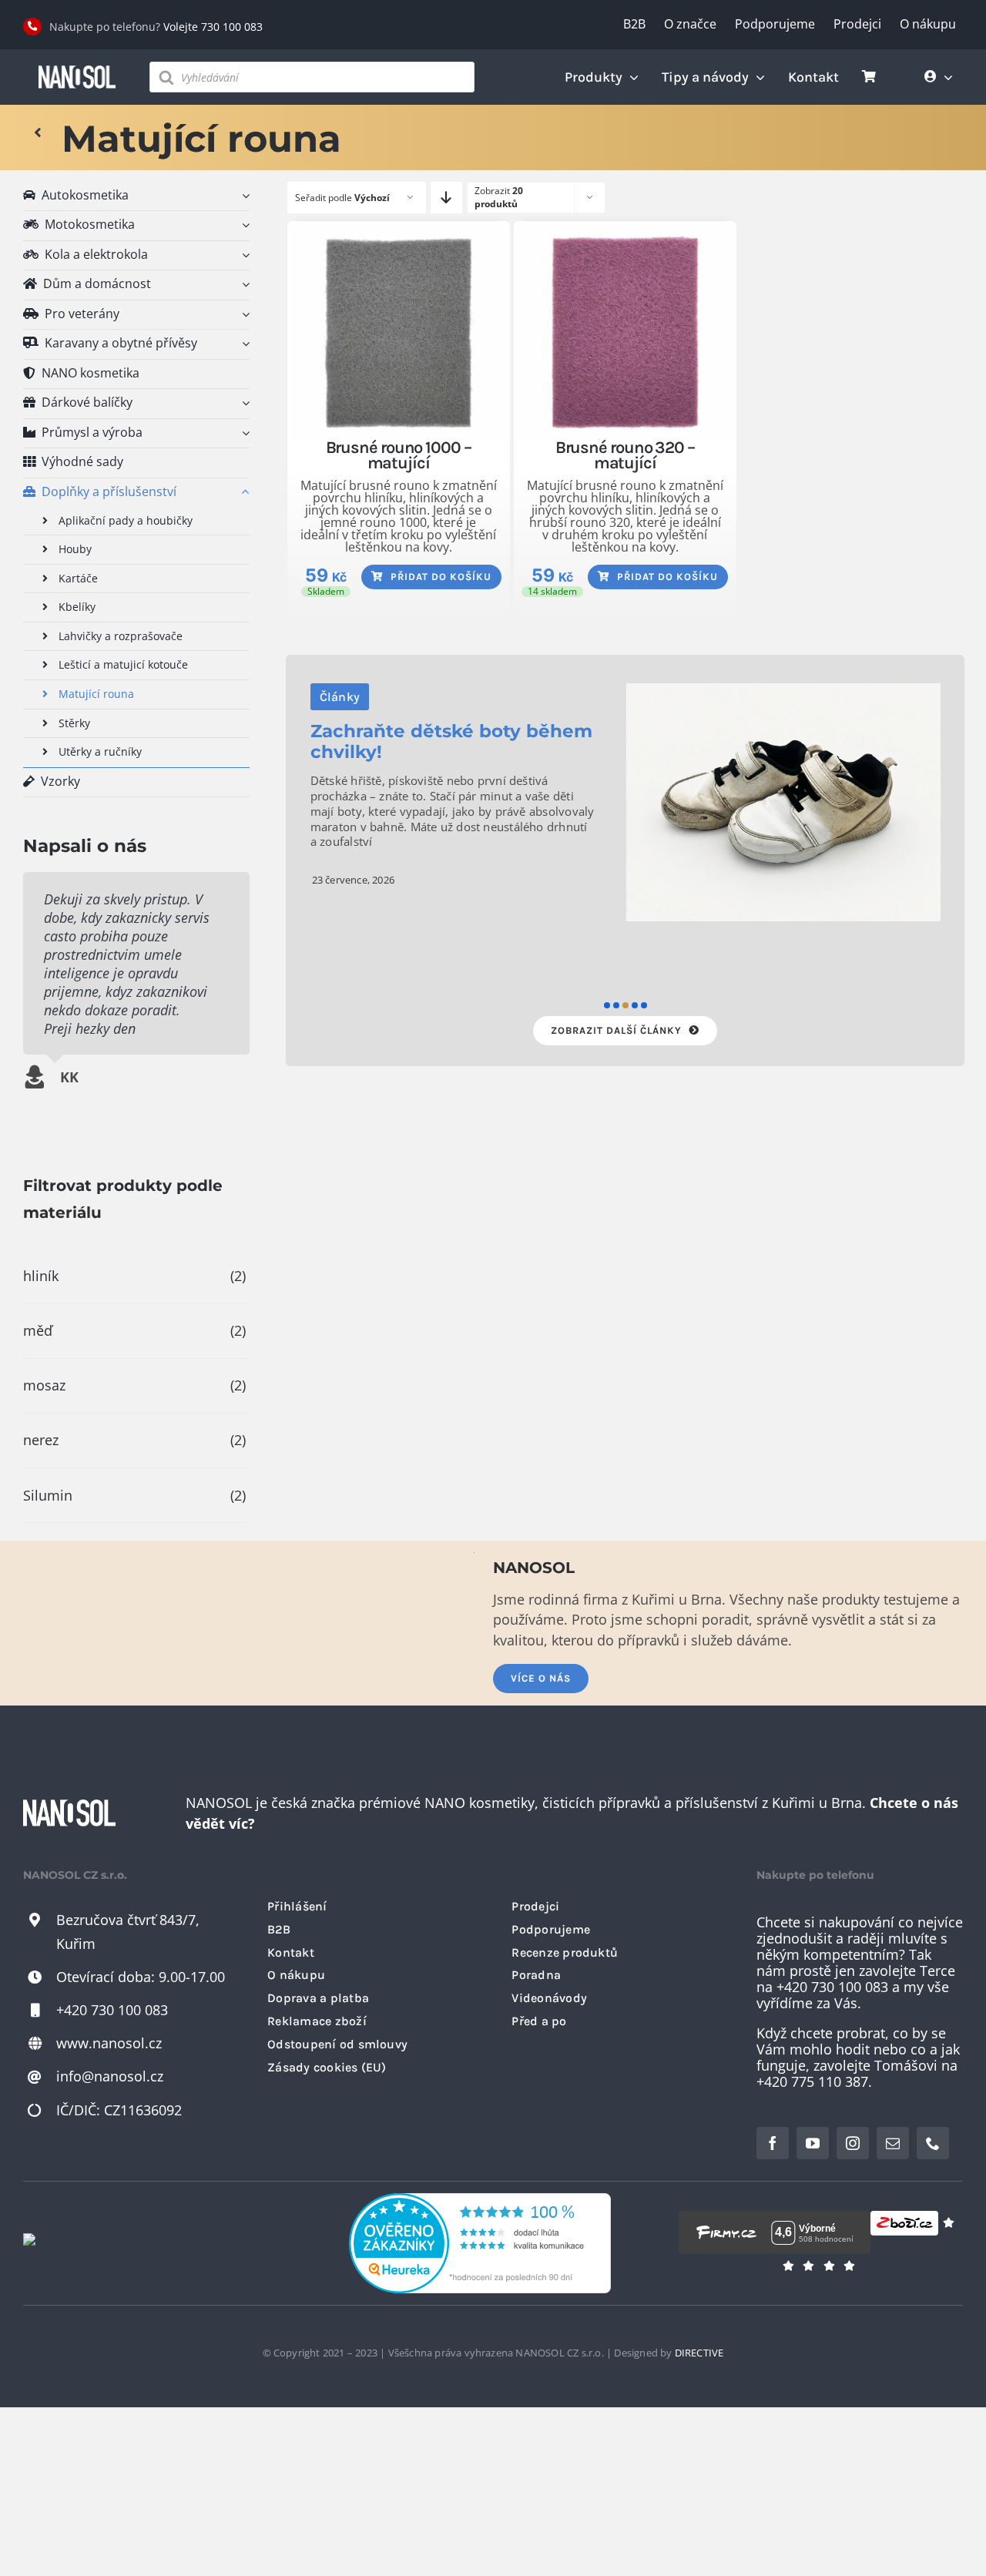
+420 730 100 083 (112, 2010)
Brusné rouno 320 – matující (625, 455)
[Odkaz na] (38, 133)
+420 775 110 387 (812, 2081)
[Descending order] (446, 198)
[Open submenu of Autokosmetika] (243, 196)
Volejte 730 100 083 (213, 27)
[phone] (933, 2143)
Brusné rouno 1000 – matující (399, 455)
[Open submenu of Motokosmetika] (243, 225)
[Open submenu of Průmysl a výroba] (243, 433)
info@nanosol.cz (110, 2076)
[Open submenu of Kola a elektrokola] (243, 255)
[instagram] (853, 2143)
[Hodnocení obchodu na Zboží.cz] (904, 2232)
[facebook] (773, 2143)
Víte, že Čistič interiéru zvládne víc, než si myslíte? (436, 771)
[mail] (893, 2143)
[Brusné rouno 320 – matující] (625, 332)
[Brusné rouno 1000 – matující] (399, 332)
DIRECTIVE (699, 2353)
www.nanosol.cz (109, 2043)
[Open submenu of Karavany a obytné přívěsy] (243, 344)
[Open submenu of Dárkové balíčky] (243, 403)
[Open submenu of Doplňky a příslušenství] (243, 493)
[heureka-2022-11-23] (480, 2200)
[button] (607, 1005)
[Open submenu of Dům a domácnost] (243, 285)
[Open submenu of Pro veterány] (243, 315)
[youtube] (813, 2143)
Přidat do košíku (441, 577)
